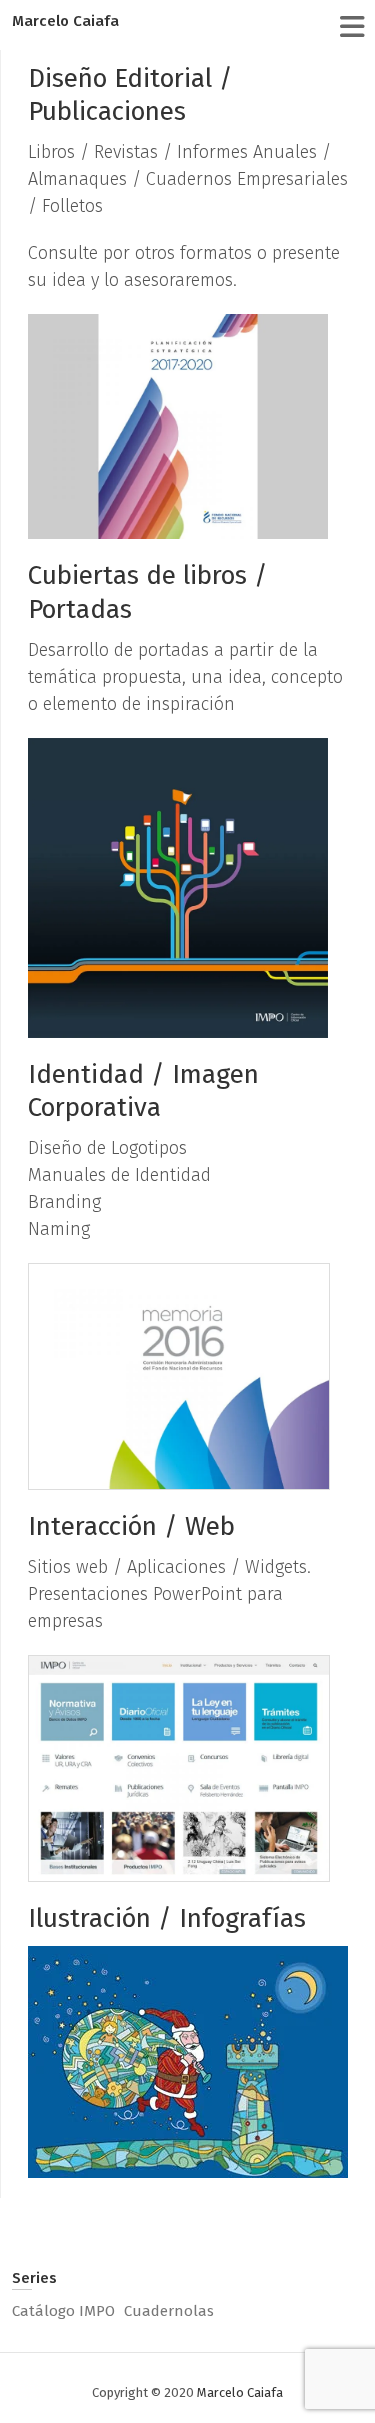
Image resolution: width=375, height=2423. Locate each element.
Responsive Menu (351, 26)
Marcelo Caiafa (65, 21)
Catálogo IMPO (63, 2311)
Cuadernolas (169, 2311)
